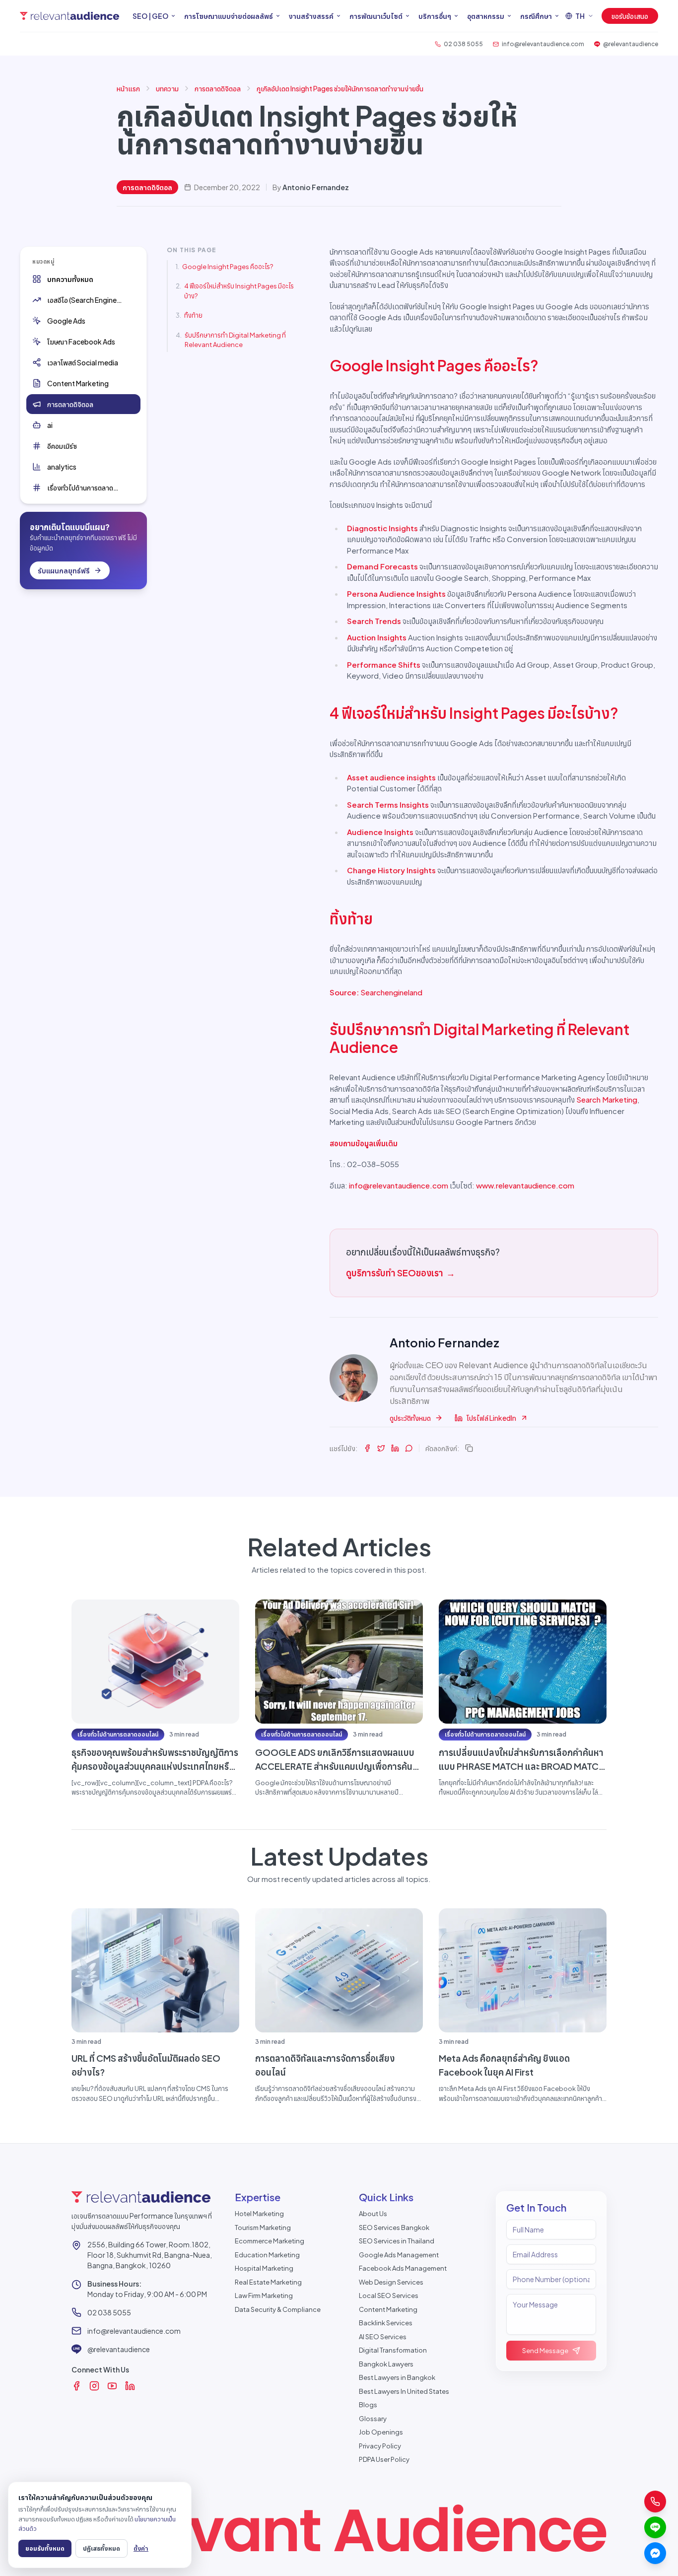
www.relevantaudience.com (525, 1185)
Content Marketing (388, 2309)
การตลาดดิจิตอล (218, 88)
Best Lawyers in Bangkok (397, 2377)
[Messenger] (655, 2553)
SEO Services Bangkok (394, 2228)
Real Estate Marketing (268, 2282)
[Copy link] (469, 1448)
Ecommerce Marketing (270, 2241)
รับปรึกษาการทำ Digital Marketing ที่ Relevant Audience (235, 340)
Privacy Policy (380, 2446)
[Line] (655, 2527)
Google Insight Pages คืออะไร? (228, 267)
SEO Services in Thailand (397, 2241)
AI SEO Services (383, 2337)
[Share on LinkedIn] (395, 1448)
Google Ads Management (399, 2255)
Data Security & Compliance (278, 2309)
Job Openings (381, 2432)
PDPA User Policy (384, 2459)
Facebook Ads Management (403, 2268)
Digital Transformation (393, 2350)
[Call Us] (655, 2502)
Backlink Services (386, 2323)
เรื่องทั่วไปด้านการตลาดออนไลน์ (118, 1734)
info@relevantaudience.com (399, 1185)
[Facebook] (76, 2386)
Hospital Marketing (264, 2268)
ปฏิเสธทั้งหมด (102, 2548)
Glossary (373, 2419)
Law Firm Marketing (264, 2296)
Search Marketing (607, 1099)
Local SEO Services (389, 2296)
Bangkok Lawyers (386, 2364)
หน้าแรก (128, 88)
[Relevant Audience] (69, 16)
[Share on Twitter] (381, 1448)
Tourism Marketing (263, 2228)
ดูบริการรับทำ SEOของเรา (401, 1273)
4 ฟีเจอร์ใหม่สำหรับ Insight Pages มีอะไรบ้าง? (239, 291)
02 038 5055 (109, 2312)
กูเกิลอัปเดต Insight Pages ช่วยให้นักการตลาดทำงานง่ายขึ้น (340, 88)
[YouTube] (112, 2386)
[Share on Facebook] (367, 1448)
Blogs (368, 2405)
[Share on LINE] (409, 1448)
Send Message (545, 2351)
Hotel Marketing (259, 2214)
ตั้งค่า (141, 2548)
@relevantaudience (119, 2349)
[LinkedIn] (130, 2386)
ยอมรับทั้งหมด (45, 2548)
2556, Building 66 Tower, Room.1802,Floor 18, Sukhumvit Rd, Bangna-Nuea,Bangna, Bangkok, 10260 (150, 2255)
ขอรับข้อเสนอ (630, 16)
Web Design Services (391, 2282)
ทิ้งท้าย (193, 315)
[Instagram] (94, 2386)
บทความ (167, 88)
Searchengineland (391, 992)
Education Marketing (267, 2255)
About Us (373, 2214)
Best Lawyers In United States (404, 2391)
